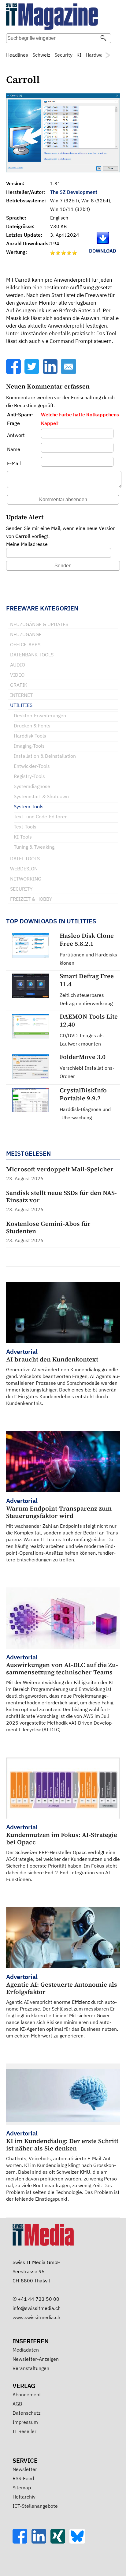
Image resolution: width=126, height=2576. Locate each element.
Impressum (25, 2422)
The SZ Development (74, 192)
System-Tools (29, 806)
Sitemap (22, 2488)
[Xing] (60, 2542)
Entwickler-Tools (32, 766)
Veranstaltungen (31, 2368)
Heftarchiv (24, 2497)
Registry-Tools (29, 776)
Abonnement (27, 2394)
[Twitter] (32, 372)
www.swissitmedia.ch (36, 2317)
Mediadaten (26, 2350)
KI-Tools (23, 837)
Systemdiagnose (32, 786)
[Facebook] (14, 372)
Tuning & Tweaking (34, 847)
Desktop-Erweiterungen (40, 715)
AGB (17, 2404)
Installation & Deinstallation (45, 756)
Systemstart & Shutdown (41, 796)
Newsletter (25, 2469)
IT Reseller (24, 2431)
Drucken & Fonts (32, 726)
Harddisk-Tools (30, 736)
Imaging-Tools (29, 746)
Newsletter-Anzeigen (36, 2359)
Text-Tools (25, 827)
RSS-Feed (23, 2478)
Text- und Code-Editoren (41, 817)
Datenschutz (26, 2413)
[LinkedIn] (51, 372)
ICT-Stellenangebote (35, 2506)
